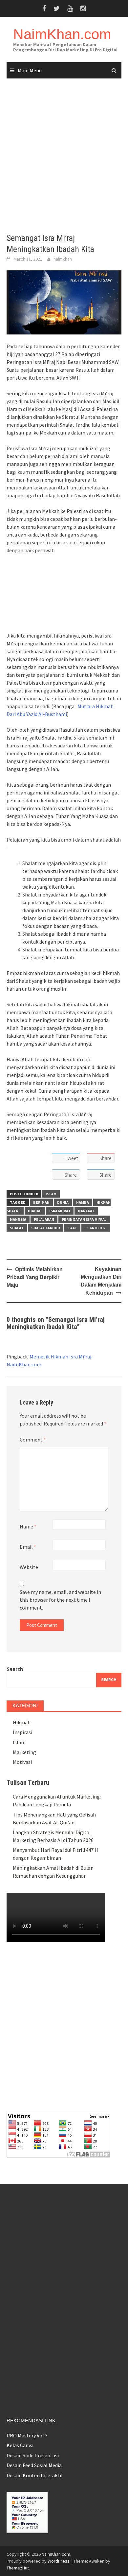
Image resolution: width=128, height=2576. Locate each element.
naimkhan (63, 259)
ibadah (35, 1211)
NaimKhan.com (62, 34)
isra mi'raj (60, 1211)
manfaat (86, 1211)
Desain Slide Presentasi (33, 2455)
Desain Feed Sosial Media (34, 2465)
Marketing (24, 1752)
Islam (51, 1194)
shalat (17, 1228)
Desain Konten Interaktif (35, 2475)
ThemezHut (18, 2568)
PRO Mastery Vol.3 (27, 2435)
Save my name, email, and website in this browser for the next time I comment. (60, 1600)
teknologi (96, 1228)
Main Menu (30, 70)
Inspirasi (22, 1732)
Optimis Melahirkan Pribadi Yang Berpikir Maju (35, 1277)
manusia (18, 1219)
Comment (33, 1440)
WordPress (59, 2561)
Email (28, 1547)
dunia (63, 1202)
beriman (41, 1202)
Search (15, 1669)
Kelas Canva (20, 2445)
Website (29, 1567)
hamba (83, 1202)
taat (72, 1228)
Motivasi (22, 1762)
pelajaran (44, 1219)
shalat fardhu (46, 1228)
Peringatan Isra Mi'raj (84, 1219)
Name (28, 1527)
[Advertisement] (64, 156)
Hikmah (22, 1722)
